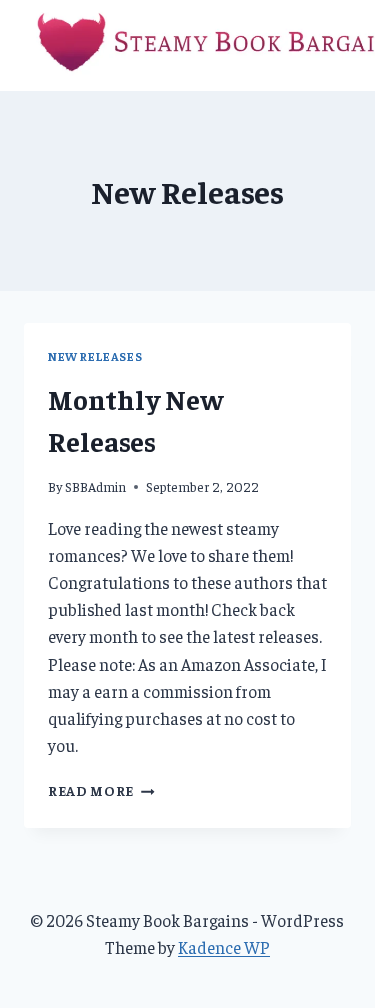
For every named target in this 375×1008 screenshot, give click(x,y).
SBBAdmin (95, 486)
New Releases (95, 356)
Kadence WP (224, 947)
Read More (101, 790)
